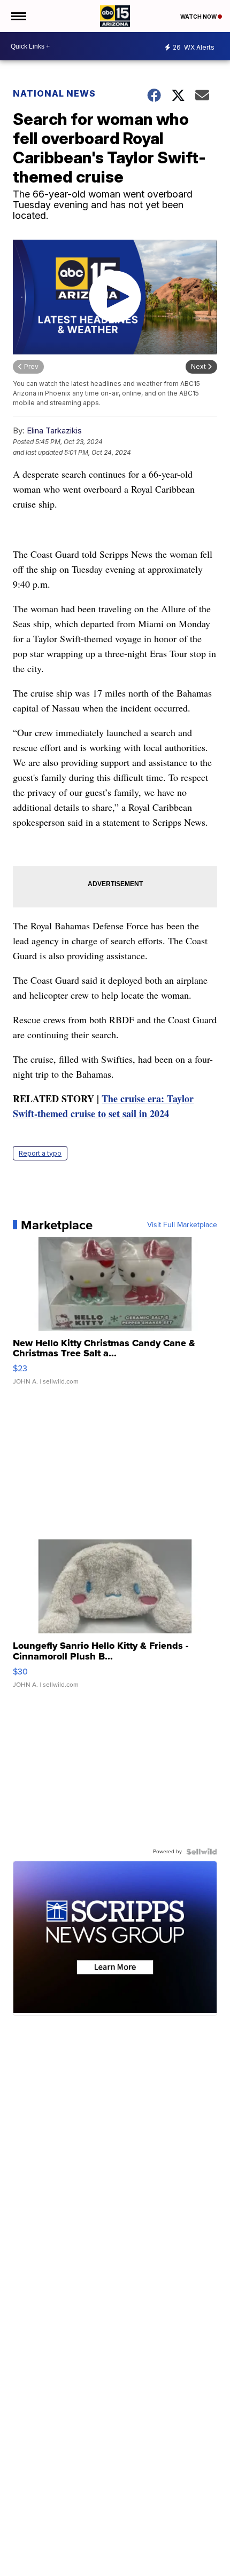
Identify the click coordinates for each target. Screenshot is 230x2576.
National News (54, 93)
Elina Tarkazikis (54, 430)
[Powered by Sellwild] (202, 1852)
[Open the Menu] (18, 16)
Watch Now (199, 17)
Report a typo (40, 1153)
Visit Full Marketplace (182, 1225)
